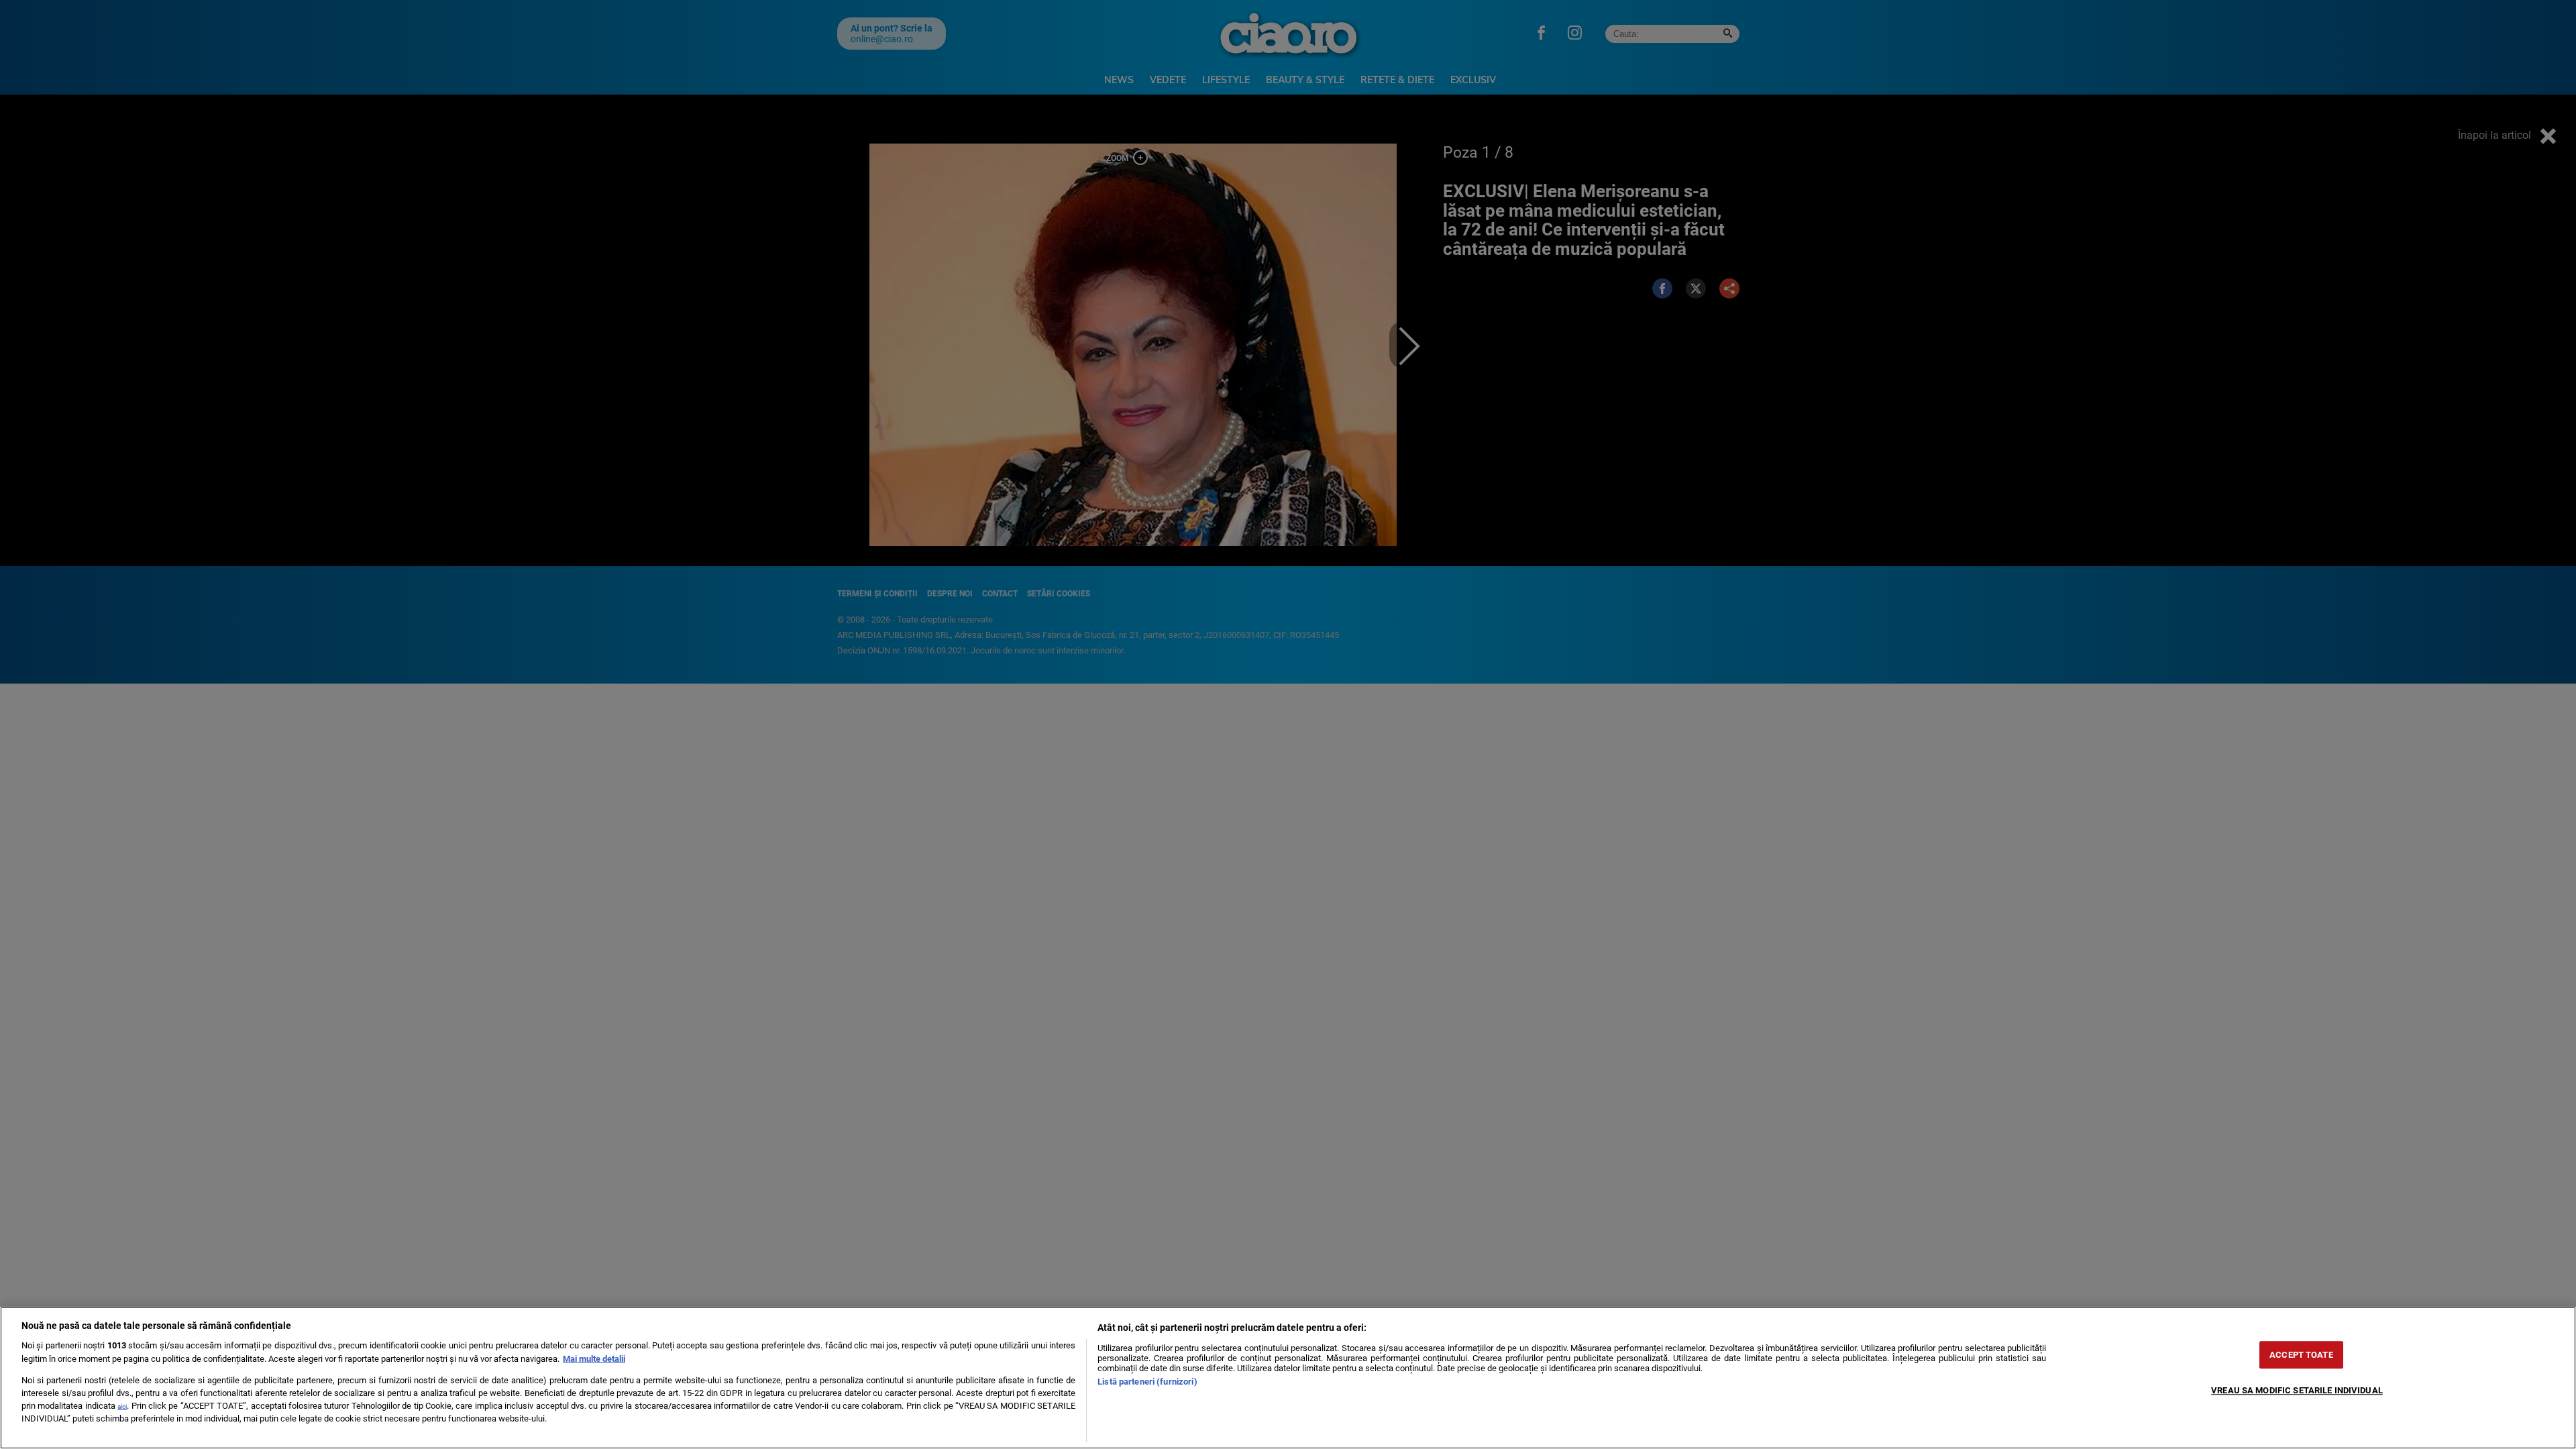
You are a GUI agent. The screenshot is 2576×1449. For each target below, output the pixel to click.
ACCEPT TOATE (2301, 1355)
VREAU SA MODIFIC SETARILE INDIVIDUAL (2297, 1390)
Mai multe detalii (594, 1359)
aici (122, 1406)
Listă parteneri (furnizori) (1147, 1382)
